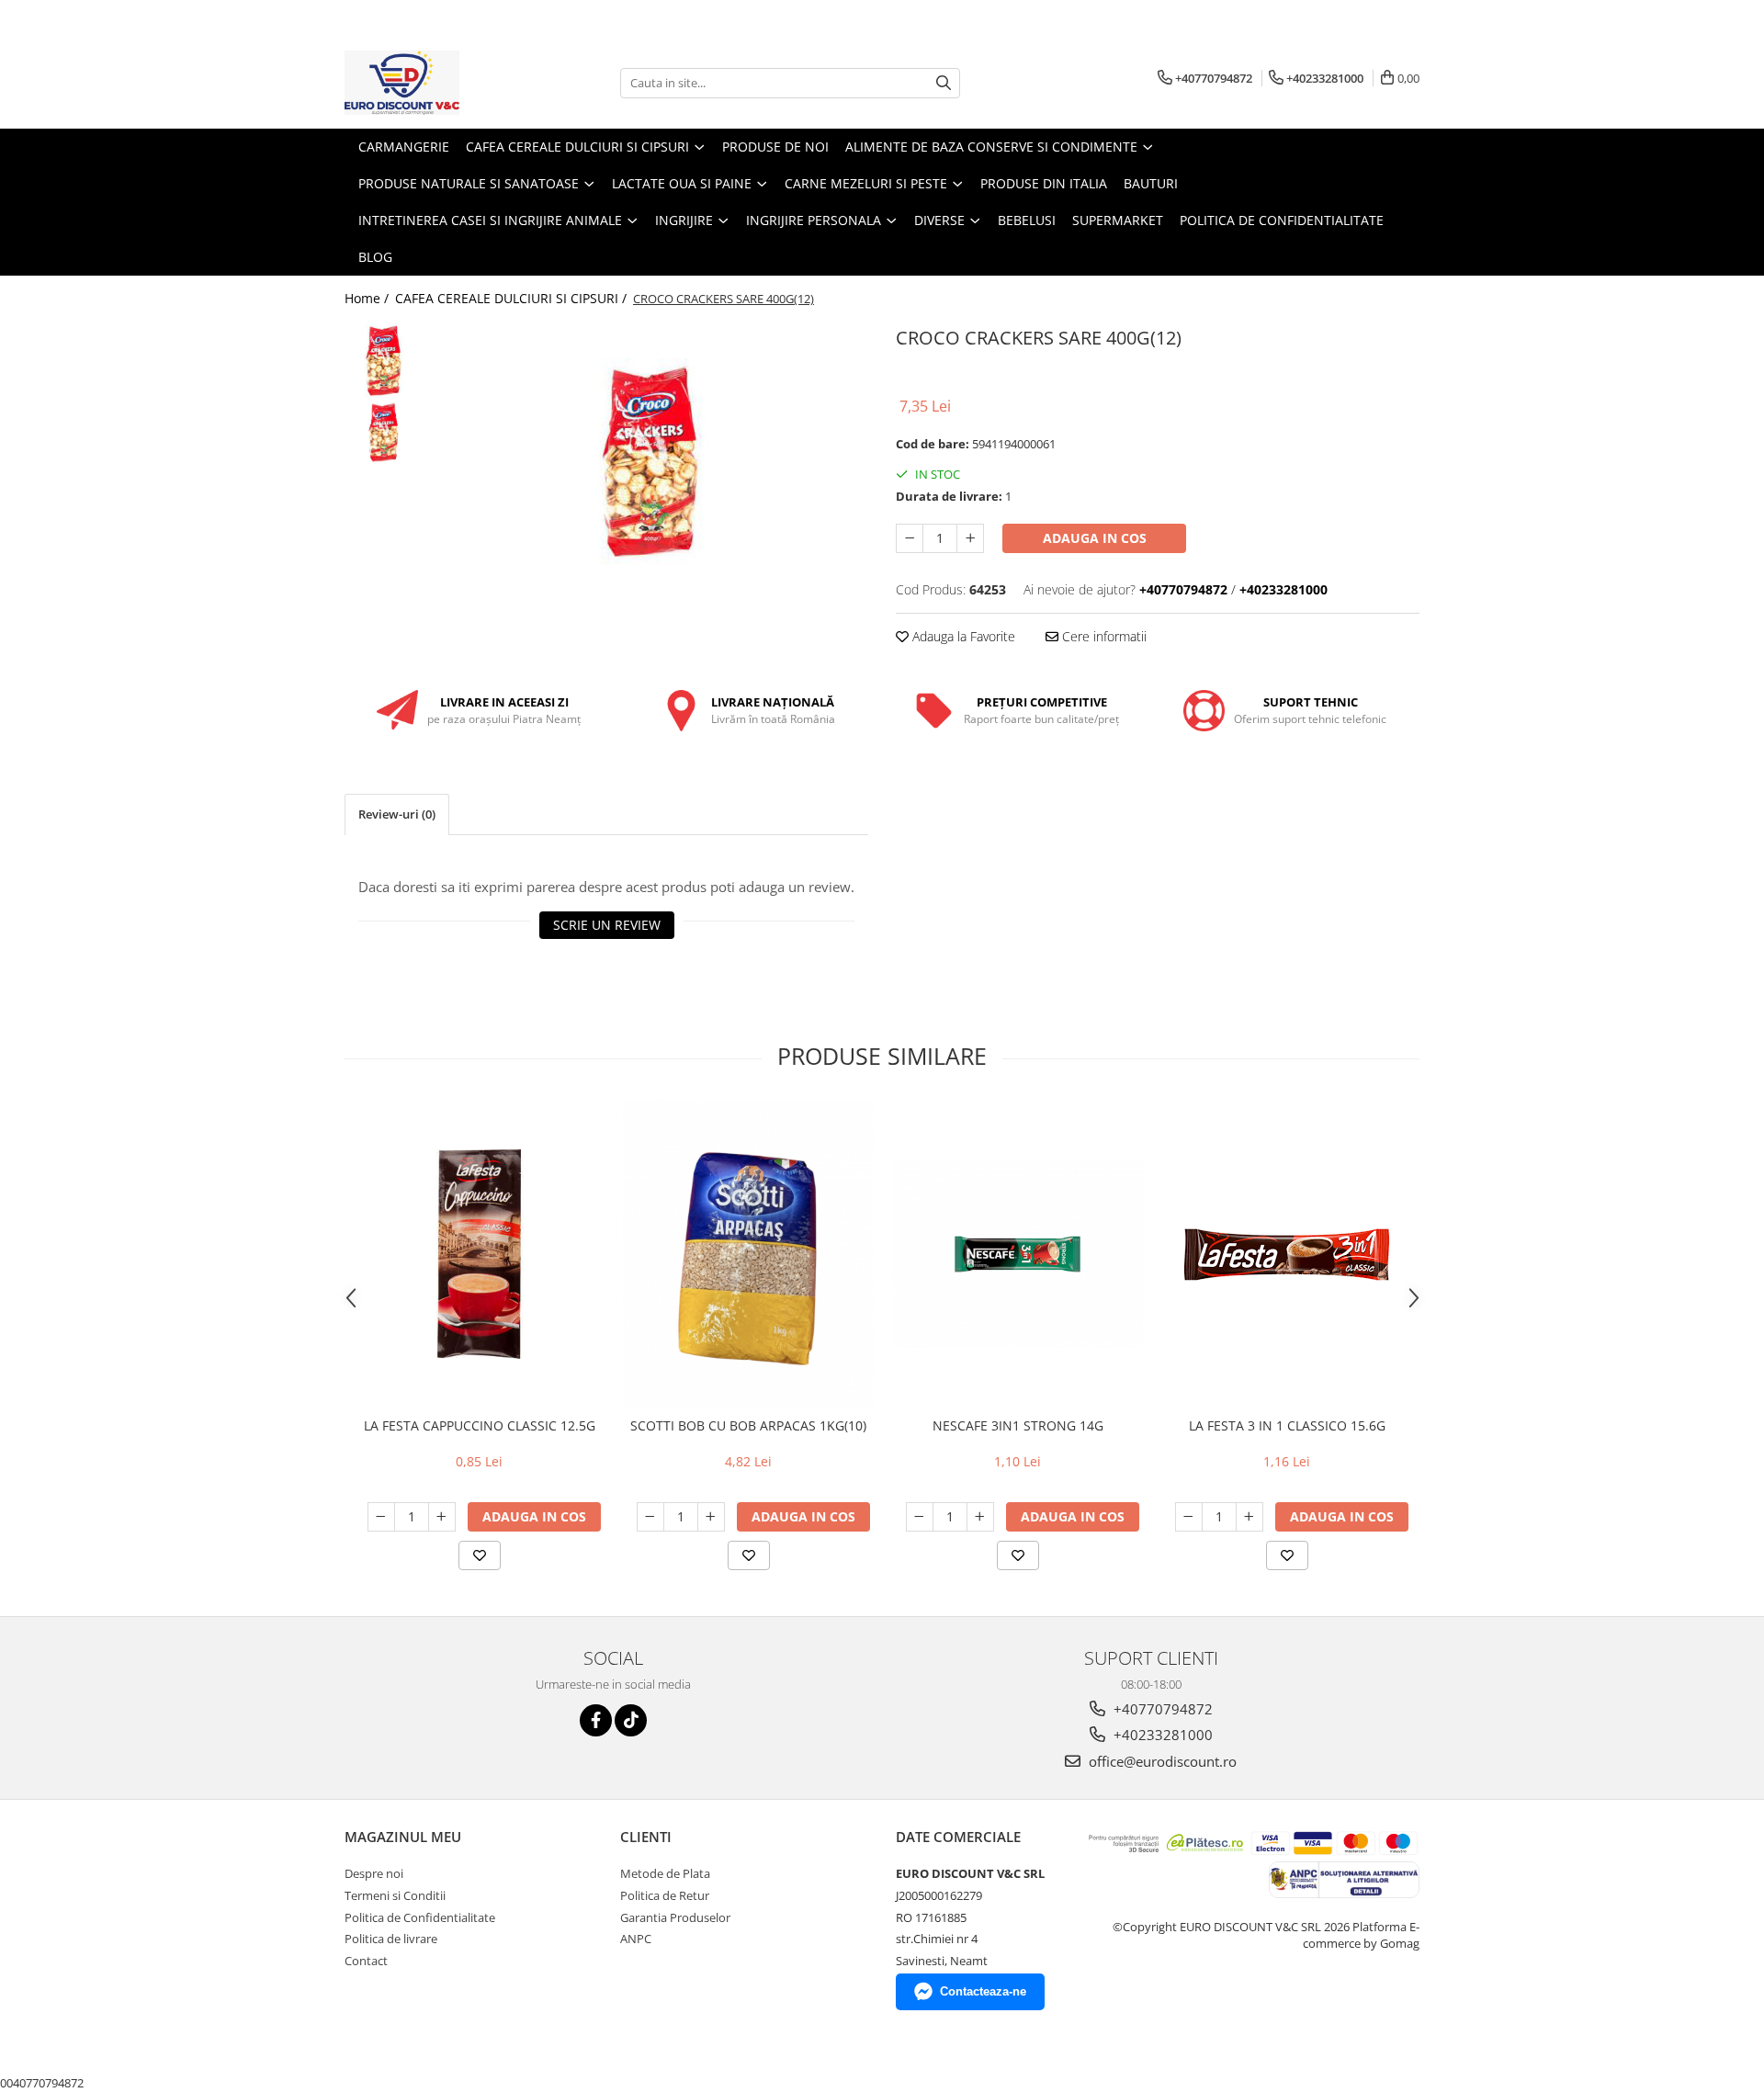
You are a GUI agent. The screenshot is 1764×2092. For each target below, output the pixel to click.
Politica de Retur (665, 1895)
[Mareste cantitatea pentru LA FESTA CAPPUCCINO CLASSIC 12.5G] (442, 1517)
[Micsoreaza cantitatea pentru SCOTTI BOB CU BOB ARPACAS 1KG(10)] (650, 1517)
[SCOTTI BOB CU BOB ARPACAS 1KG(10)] (748, 1254)
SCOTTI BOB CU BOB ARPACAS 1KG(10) (748, 1425)
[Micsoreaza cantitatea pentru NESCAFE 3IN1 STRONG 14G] (920, 1517)
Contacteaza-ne (983, 1991)
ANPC (636, 1939)
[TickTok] (631, 1720)
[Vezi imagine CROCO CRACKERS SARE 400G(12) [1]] (384, 432)
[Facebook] (596, 1720)
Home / (368, 298)
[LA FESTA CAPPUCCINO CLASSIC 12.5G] (479, 1254)
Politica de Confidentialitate (1282, 220)
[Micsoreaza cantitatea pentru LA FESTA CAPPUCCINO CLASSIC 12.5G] (381, 1517)
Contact (366, 1961)
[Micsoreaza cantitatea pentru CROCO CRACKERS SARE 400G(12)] (910, 538)
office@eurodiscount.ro (1161, 1761)
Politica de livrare (391, 1939)
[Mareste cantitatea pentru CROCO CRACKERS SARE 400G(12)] (970, 538)
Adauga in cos (1095, 538)
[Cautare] (944, 83)
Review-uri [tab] (397, 814)
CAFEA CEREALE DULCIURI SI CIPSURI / (513, 298)
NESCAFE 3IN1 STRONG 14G (1018, 1425)
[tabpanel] (650, 462)
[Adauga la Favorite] (480, 1555)
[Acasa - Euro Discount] (436, 83)
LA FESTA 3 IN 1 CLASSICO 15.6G (1287, 1425)
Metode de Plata (665, 1873)
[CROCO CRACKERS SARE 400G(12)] (650, 462)
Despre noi (374, 1873)
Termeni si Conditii (395, 1895)
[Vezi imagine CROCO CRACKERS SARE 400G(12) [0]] (384, 361)
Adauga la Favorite (962, 636)
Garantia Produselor (675, 1917)
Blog (375, 257)
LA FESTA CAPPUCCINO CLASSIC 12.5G (480, 1425)
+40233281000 (1161, 1735)
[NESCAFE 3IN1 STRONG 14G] (1018, 1254)
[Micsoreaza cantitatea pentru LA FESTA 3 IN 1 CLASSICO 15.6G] (1189, 1517)
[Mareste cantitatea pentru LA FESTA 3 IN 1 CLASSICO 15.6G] (1249, 1517)
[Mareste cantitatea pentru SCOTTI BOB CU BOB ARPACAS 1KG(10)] (711, 1517)
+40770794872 (1161, 1709)
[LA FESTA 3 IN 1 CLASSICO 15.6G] (1287, 1255)
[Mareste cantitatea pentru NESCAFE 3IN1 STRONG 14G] (980, 1517)
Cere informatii (1102, 636)
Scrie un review (607, 925)
